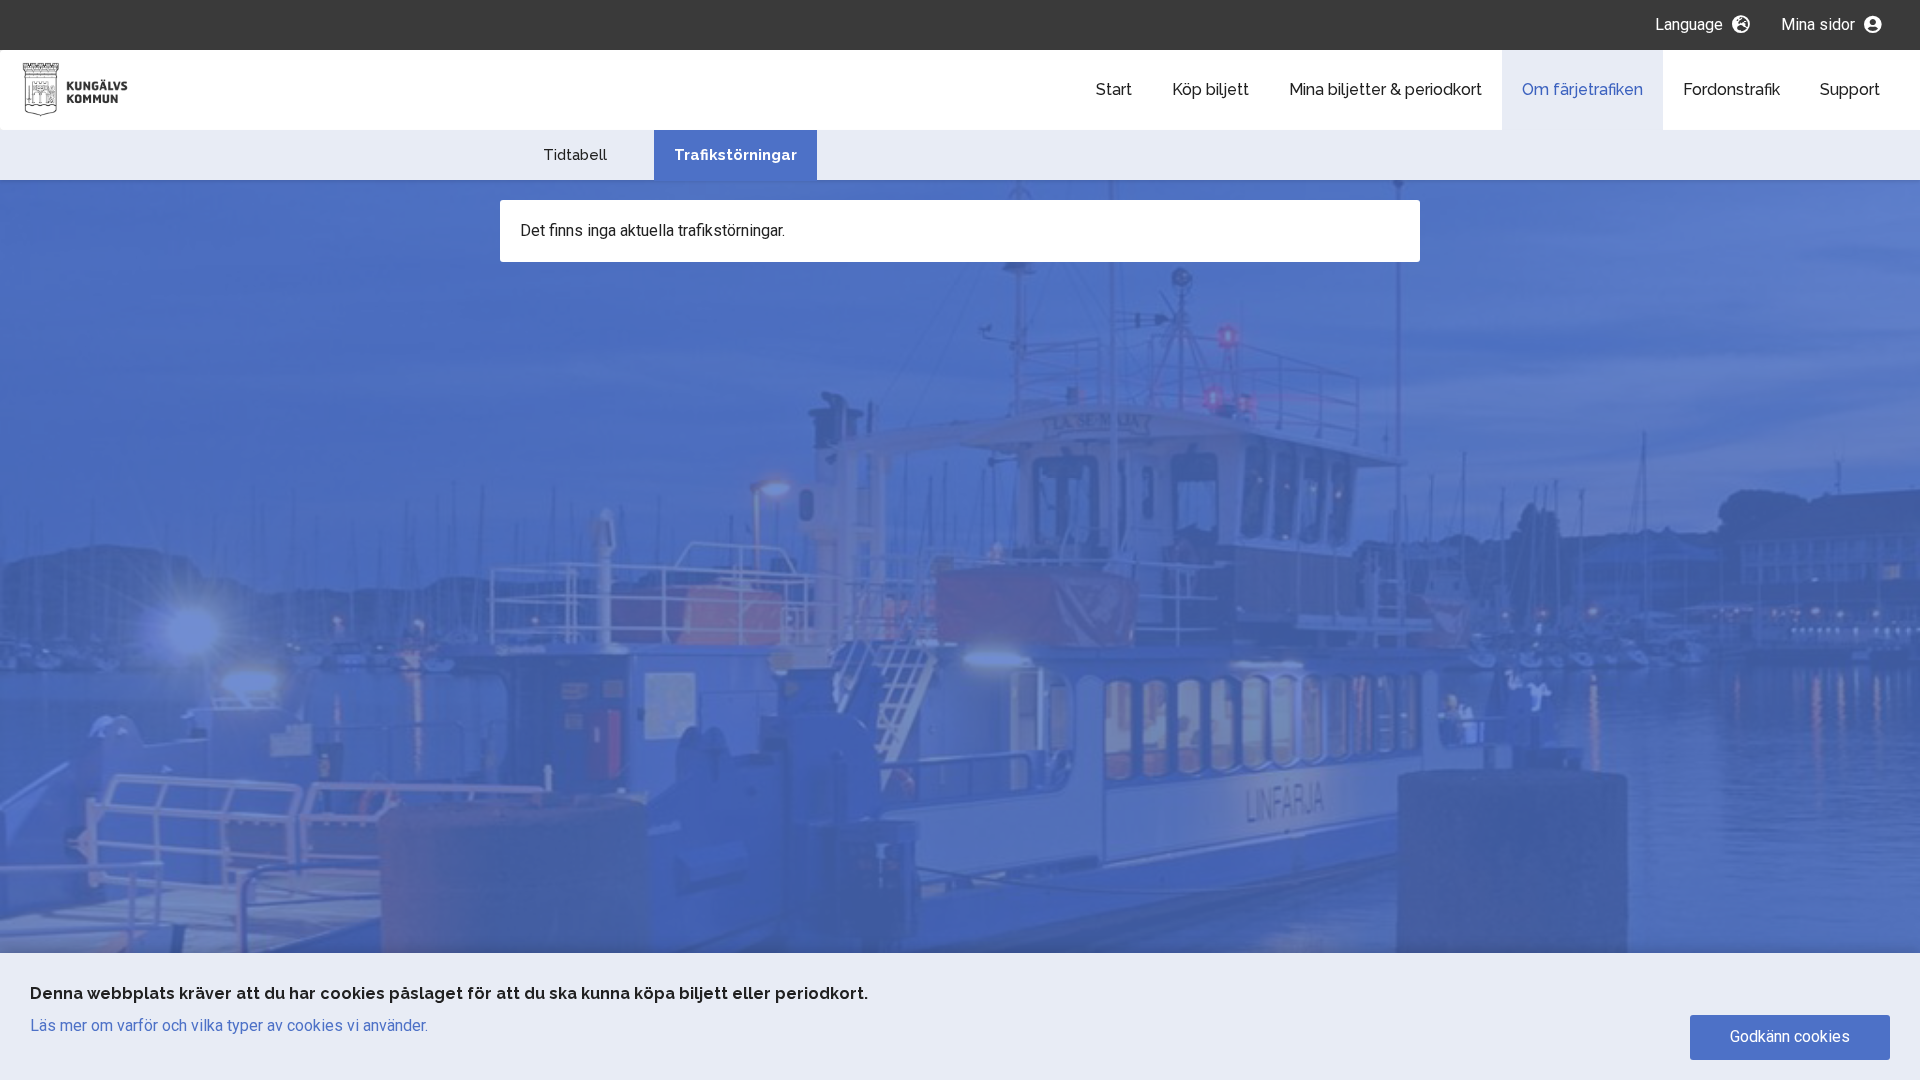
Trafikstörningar (735, 155)
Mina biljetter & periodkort (1385, 89)
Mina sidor (1820, 24)
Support (1850, 89)
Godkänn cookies (1790, 1036)
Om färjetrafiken (1582, 89)
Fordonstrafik (1731, 89)
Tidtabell (575, 155)
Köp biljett (1210, 89)
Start (1114, 89)
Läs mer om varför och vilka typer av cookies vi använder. (229, 1025)
